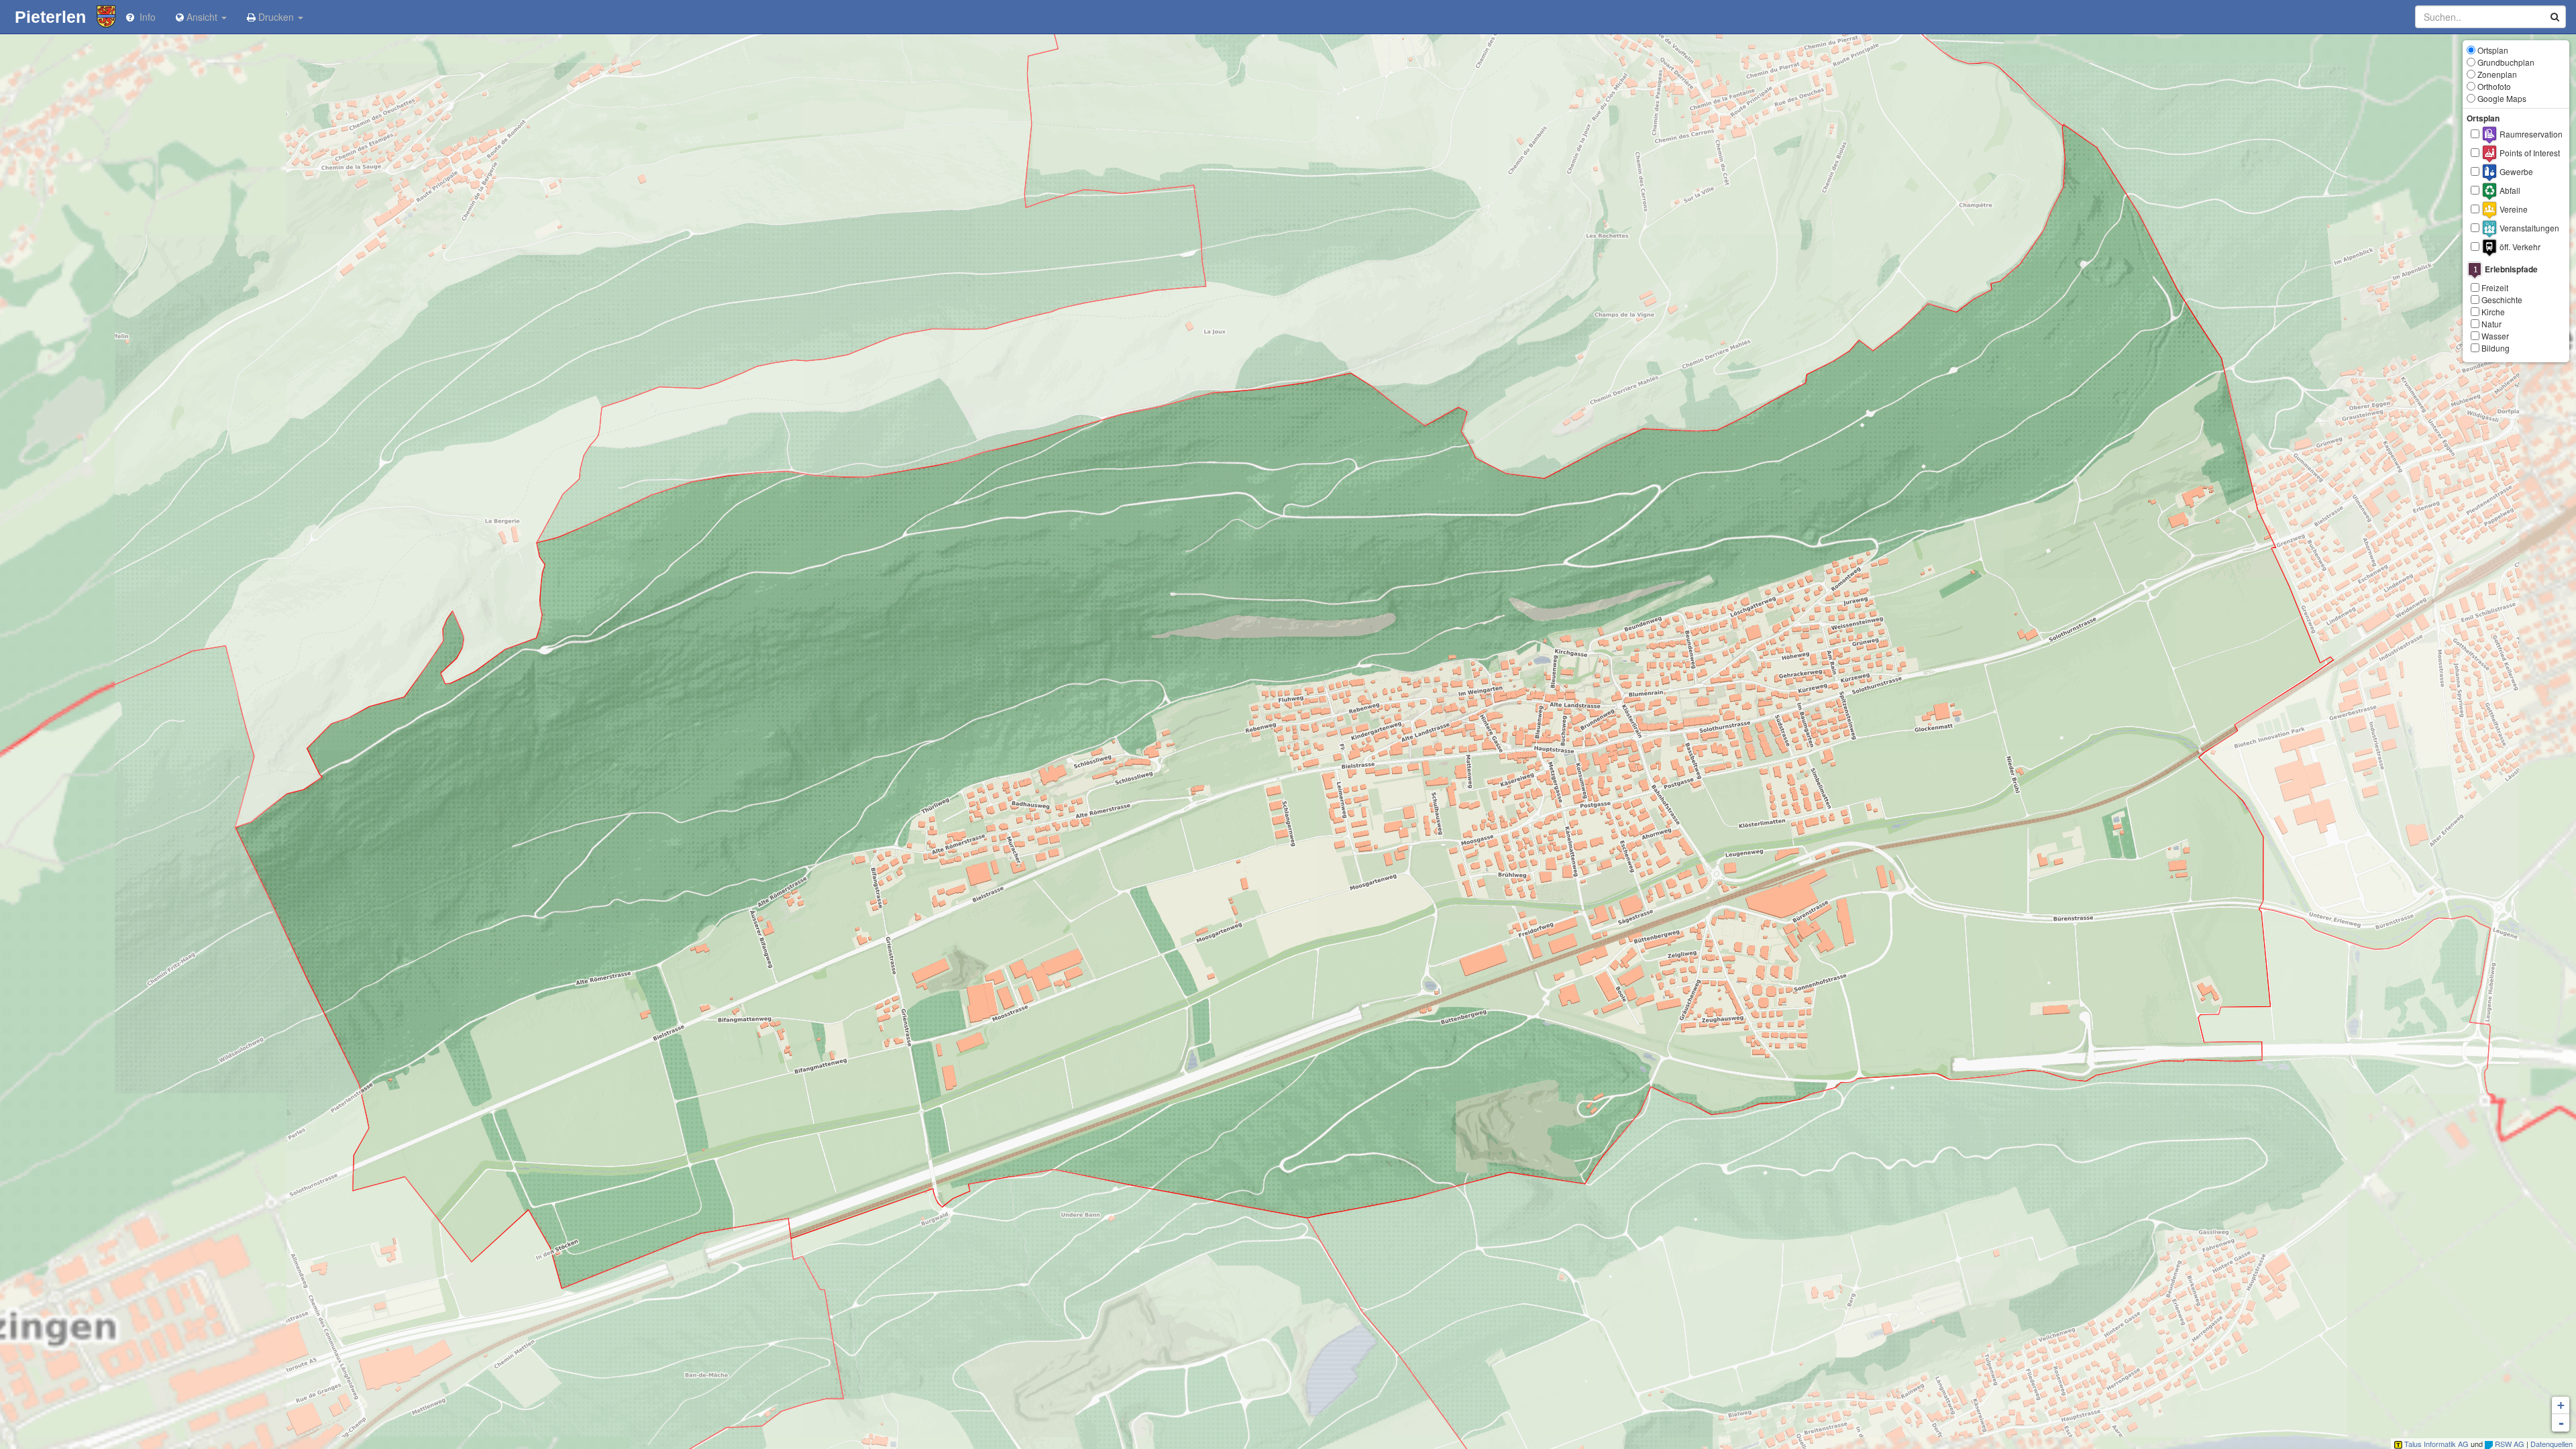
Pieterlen (48, 17)
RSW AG (2509, 1444)
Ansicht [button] (202, 17)
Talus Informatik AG (2435, 1444)
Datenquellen (2552, 1444)
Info (145, 17)
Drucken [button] (276, 17)
